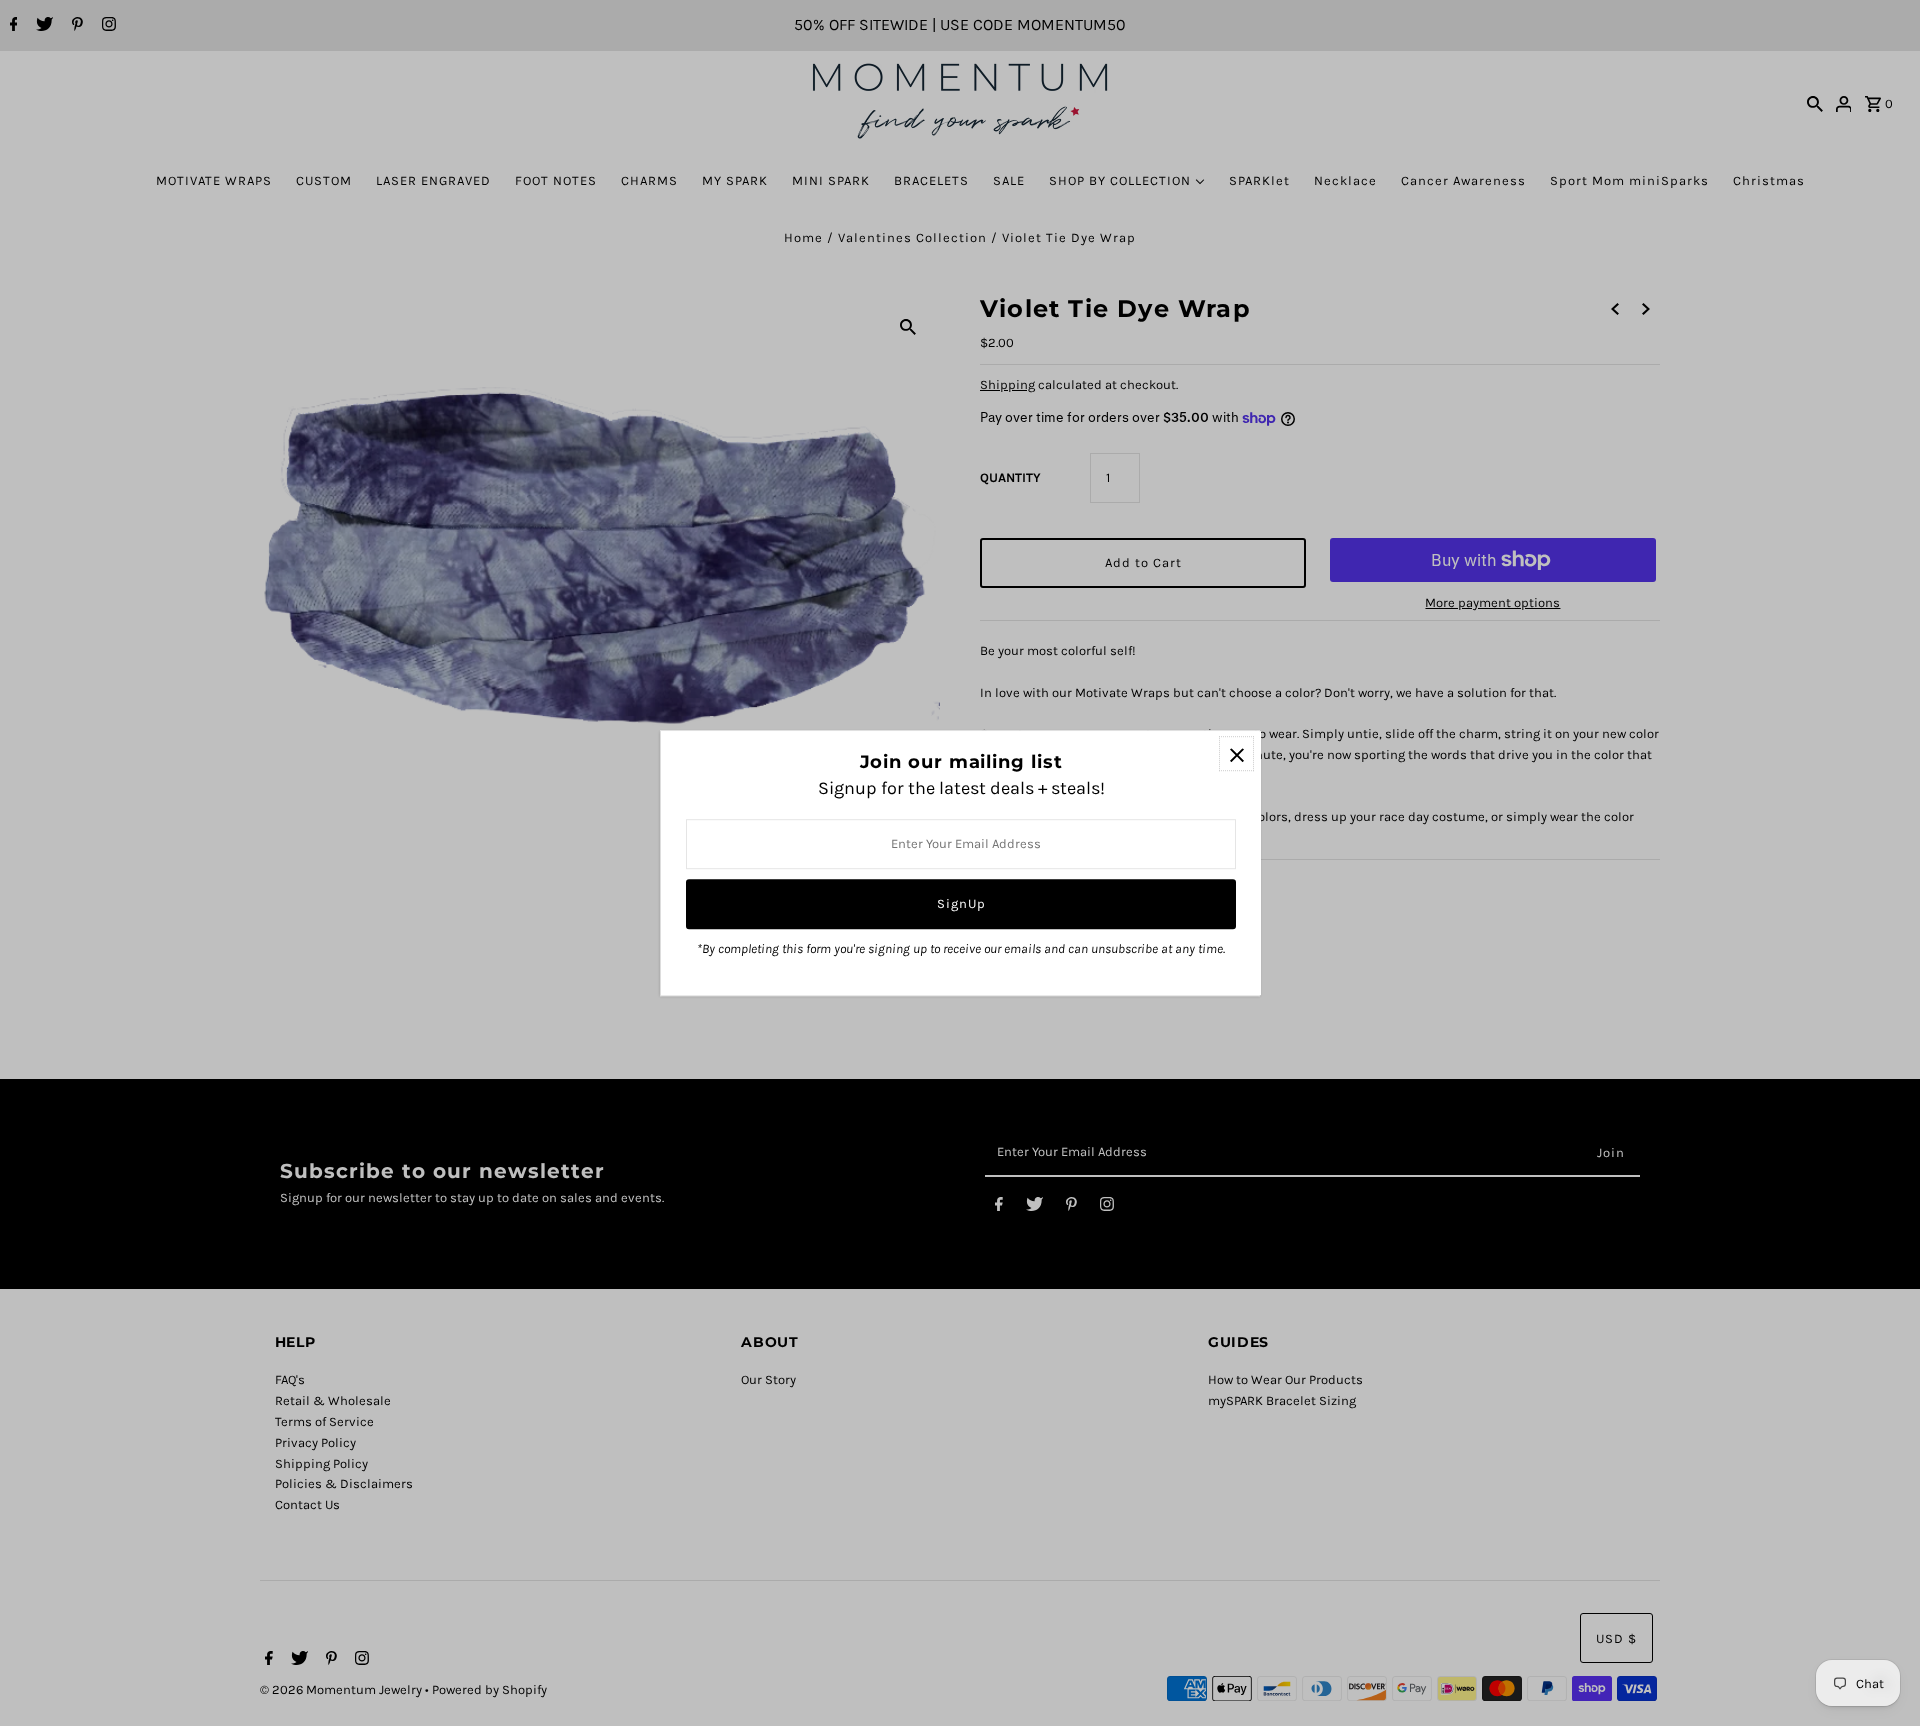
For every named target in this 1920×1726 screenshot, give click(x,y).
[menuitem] (214, 180)
